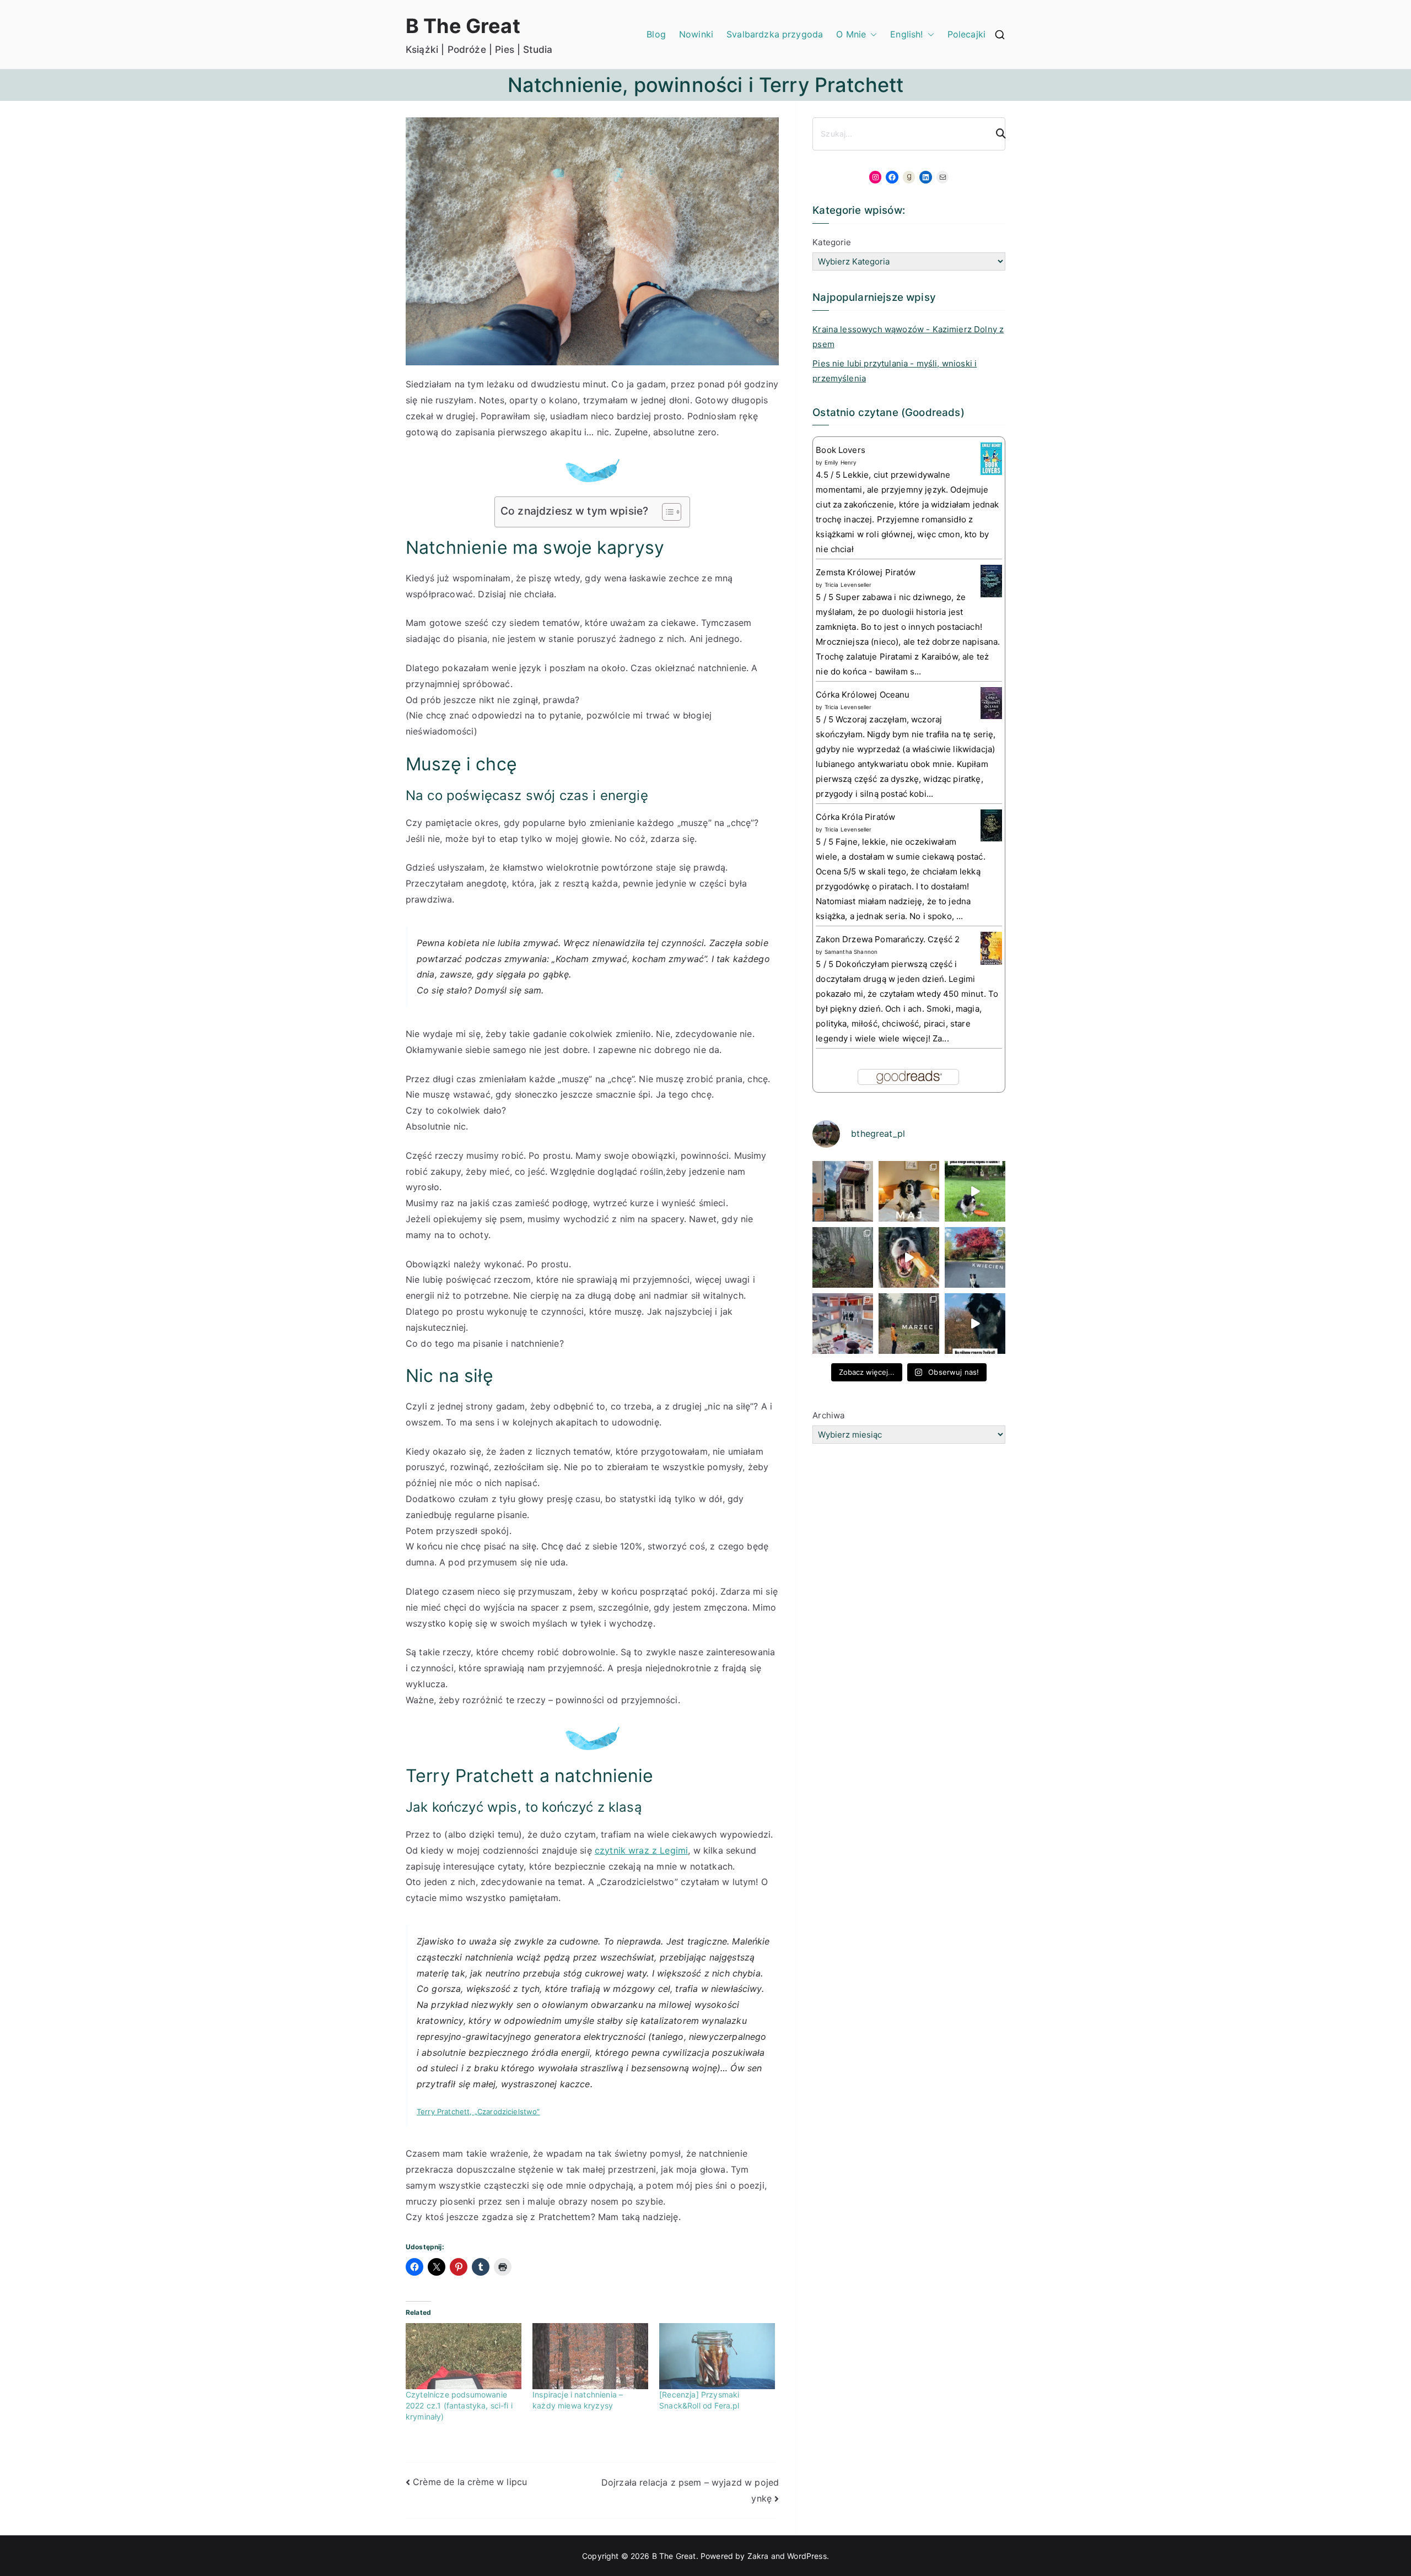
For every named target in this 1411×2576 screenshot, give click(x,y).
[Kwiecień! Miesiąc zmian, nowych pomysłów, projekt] (975, 1257)
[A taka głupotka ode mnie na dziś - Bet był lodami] (909, 1257)
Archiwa (828, 1415)
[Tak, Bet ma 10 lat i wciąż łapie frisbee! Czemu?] (975, 1191)
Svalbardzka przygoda (775, 34)
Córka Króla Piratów (855, 817)
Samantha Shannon (851, 952)
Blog (656, 34)
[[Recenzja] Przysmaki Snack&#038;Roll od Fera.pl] (717, 2356)
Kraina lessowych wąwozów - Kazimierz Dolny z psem (908, 337)
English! (906, 34)
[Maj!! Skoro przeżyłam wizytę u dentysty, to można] (909, 1191)
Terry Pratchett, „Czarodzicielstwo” (478, 2111)
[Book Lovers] (991, 458)
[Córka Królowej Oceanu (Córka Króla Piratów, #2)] (991, 702)
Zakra (758, 2556)
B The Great (463, 26)
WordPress (807, 2556)
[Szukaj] (996, 134)
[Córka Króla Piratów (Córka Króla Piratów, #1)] (991, 825)
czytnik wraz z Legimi (641, 1850)
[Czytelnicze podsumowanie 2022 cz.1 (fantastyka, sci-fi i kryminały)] (464, 2356)
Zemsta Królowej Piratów (866, 572)
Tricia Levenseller (848, 585)
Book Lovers (841, 450)
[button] (871, 34)
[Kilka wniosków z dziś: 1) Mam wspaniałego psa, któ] (975, 1324)
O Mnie (851, 34)
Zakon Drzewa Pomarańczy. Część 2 (888, 939)
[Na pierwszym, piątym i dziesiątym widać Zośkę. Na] (843, 1257)
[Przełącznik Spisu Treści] (666, 512)
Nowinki (696, 34)
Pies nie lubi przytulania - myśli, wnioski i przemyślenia (895, 371)
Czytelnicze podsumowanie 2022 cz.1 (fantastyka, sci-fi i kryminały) (459, 2405)
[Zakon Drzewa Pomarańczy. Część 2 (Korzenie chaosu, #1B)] (991, 948)
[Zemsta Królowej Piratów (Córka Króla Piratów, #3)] (991, 580)
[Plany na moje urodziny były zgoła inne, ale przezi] (843, 1191)
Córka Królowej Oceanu (863, 695)
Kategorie (832, 242)
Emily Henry (841, 462)
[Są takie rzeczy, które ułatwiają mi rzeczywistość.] (843, 1324)
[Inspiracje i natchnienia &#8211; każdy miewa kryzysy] (590, 2356)
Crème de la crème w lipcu (470, 2482)
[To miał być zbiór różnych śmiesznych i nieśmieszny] (909, 1324)
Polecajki (966, 34)
